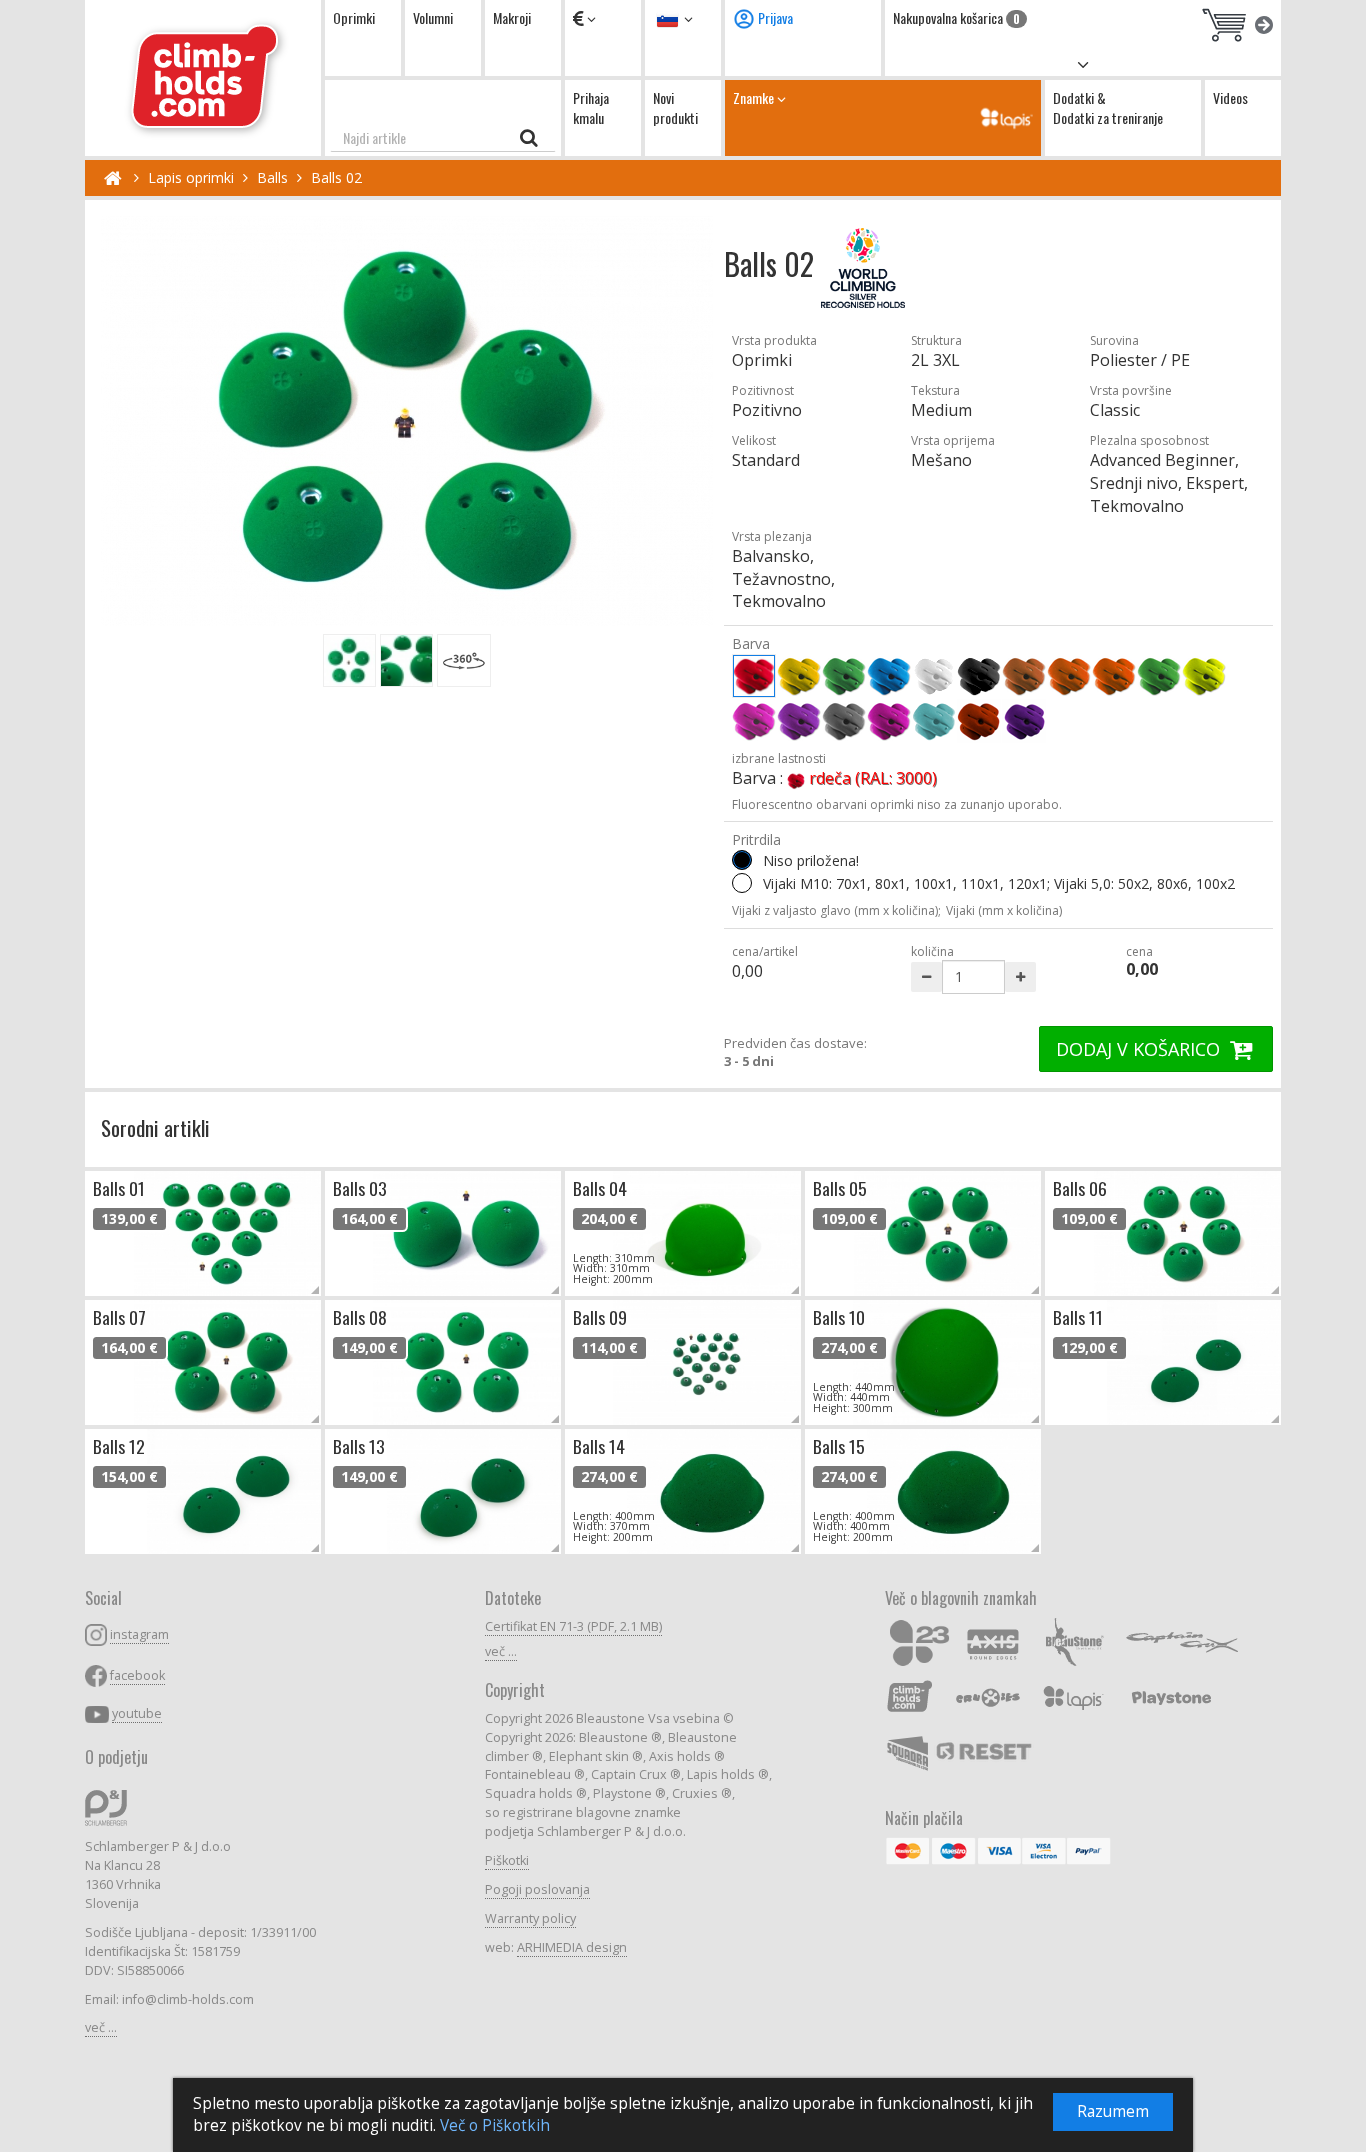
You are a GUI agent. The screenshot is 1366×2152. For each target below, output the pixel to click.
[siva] (844, 721)
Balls (272, 177)
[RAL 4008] (1024, 721)
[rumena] (799, 676)
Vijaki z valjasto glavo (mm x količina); (836, 910)
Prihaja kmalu (591, 107)
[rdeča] (754, 676)
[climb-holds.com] (203, 78)
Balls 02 (336, 177)
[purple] (889, 721)
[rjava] (1024, 676)
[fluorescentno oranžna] (1114, 676)
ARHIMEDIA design (572, 1947)
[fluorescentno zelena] (1159, 676)
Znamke (755, 97)
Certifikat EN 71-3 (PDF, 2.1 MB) (573, 1626)
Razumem (1113, 2111)
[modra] (889, 676)
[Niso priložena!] (742, 860)
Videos (1230, 97)
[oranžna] (1069, 676)
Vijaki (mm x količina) (1004, 910)
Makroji (512, 17)
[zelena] (844, 676)
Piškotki (507, 1860)
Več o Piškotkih (495, 2125)
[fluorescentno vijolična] (799, 721)
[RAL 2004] (979, 721)
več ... (101, 2027)
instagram (139, 1634)
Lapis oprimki (191, 177)
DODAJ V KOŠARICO (1140, 1049)
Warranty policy (530, 1918)
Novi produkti (675, 107)
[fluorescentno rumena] (1204, 676)
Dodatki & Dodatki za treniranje (1108, 107)
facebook (137, 1675)
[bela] (934, 676)
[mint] (934, 721)
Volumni (433, 17)
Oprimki (354, 17)
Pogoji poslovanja (537, 1889)
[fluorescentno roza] (754, 721)
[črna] (979, 676)
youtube (137, 1713)
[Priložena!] (742, 883)
